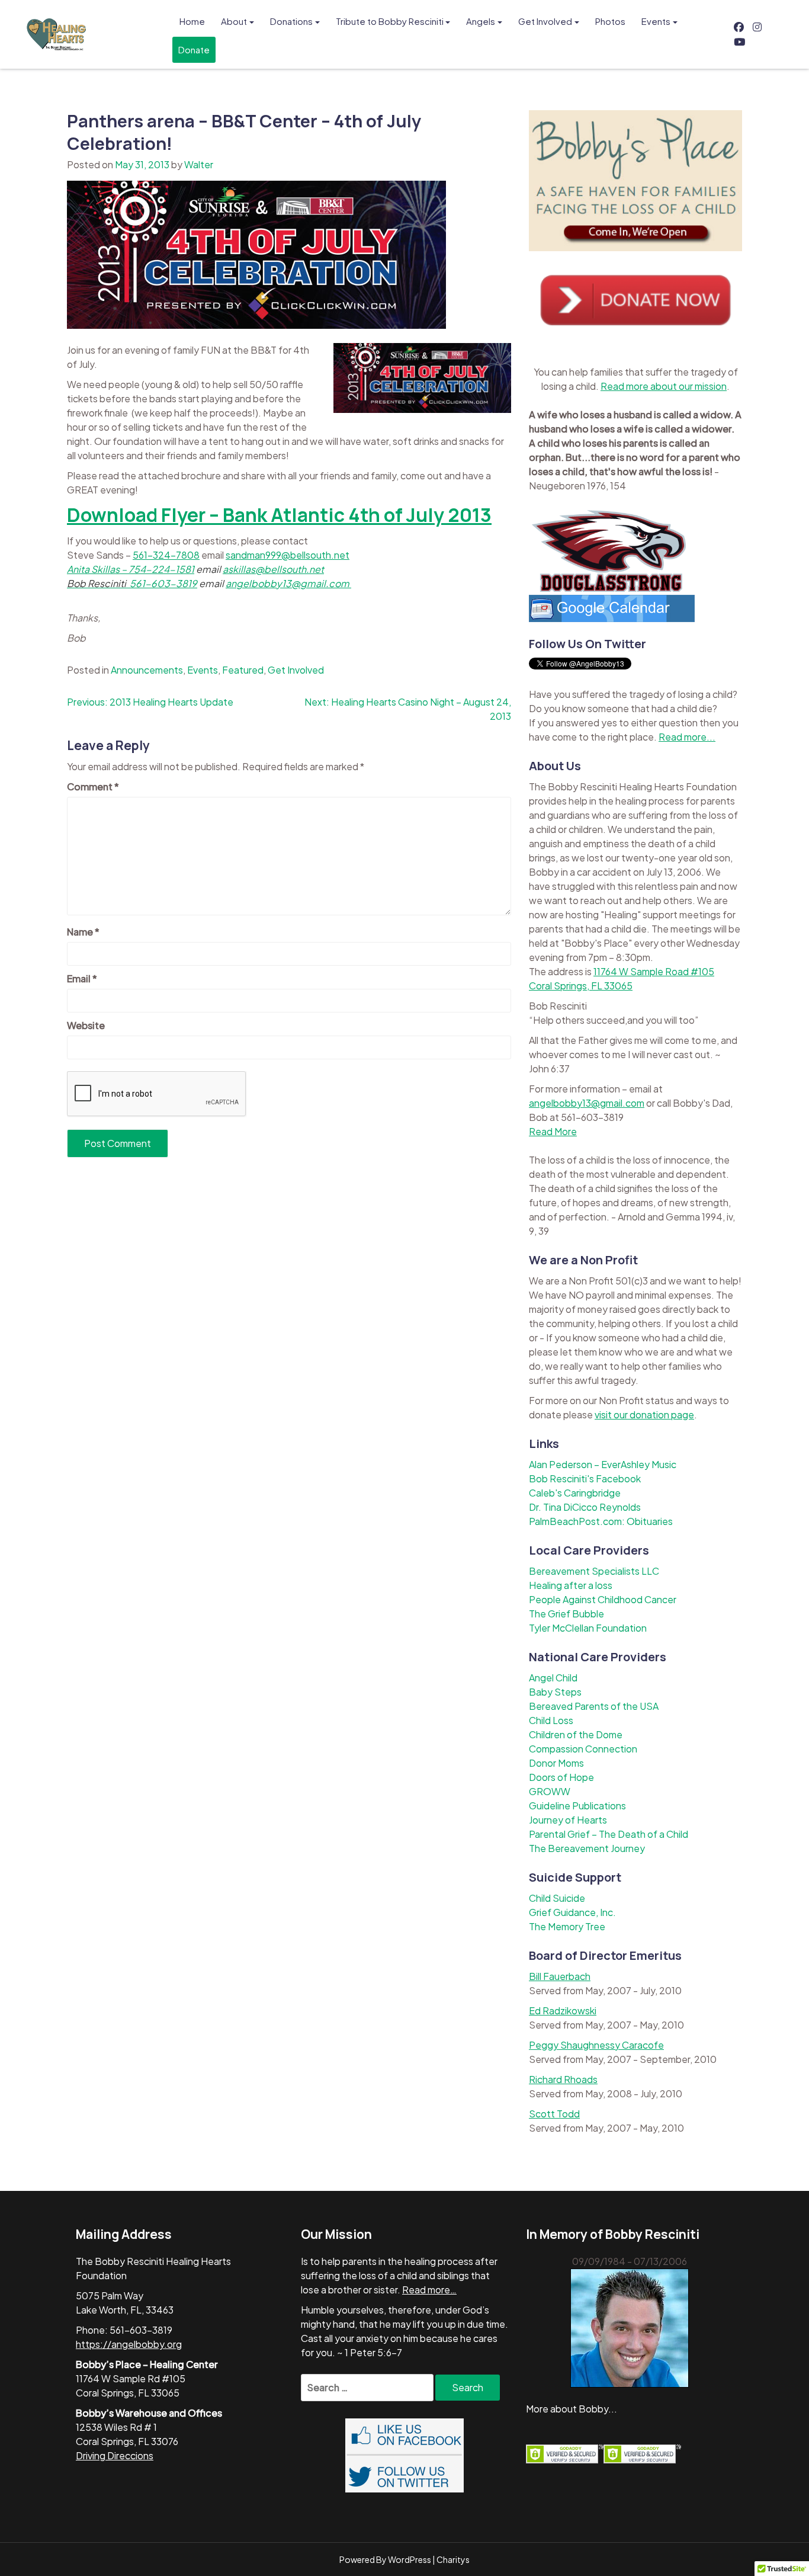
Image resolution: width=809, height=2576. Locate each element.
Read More (553, 1131)
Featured (243, 670)
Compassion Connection (583, 1749)
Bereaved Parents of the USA (594, 1706)
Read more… (429, 2290)
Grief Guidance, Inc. (572, 1912)
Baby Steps (555, 1692)
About (234, 21)
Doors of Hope (561, 1777)
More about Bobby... (572, 2409)
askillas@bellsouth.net (273, 569)
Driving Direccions (115, 2455)
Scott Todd (554, 2114)
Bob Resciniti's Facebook (585, 1478)
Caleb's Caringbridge (575, 1493)
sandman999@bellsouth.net (288, 555)
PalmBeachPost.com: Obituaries (601, 1521)
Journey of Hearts (568, 1820)
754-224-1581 (161, 569)
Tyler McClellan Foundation (588, 1628)
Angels (481, 21)
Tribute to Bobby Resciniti (390, 21)
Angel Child (553, 1678)
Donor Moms (556, 1763)
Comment (93, 786)
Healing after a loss (571, 1585)
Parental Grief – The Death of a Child (609, 1834)
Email (82, 978)
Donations (291, 21)
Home (192, 21)
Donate (194, 49)
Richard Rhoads (563, 2079)
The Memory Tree (567, 1926)
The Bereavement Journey (587, 1848)
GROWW (550, 1791)
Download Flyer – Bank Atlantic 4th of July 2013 (279, 515)
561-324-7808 (166, 555)
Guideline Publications (577, 1806)
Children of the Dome (576, 1734)
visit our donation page (644, 1414)
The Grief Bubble (566, 1614)
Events (656, 21)
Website (86, 1025)
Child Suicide (557, 1898)
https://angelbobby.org (129, 2344)
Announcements (147, 670)
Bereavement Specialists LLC (594, 1571)
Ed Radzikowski (563, 2011)
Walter (199, 164)
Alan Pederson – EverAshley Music (603, 1464)
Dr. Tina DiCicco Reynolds (585, 1507)
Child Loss (551, 1720)
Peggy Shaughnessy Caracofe (596, 2045)
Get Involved (545, 21)
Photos (610, 21)
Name (83, 932)
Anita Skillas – (98, 569)
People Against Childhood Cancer (603, 1599)
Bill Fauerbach (560, 1976)
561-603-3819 (163, 583)
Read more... (687, 737)
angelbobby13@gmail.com (288, 583)
